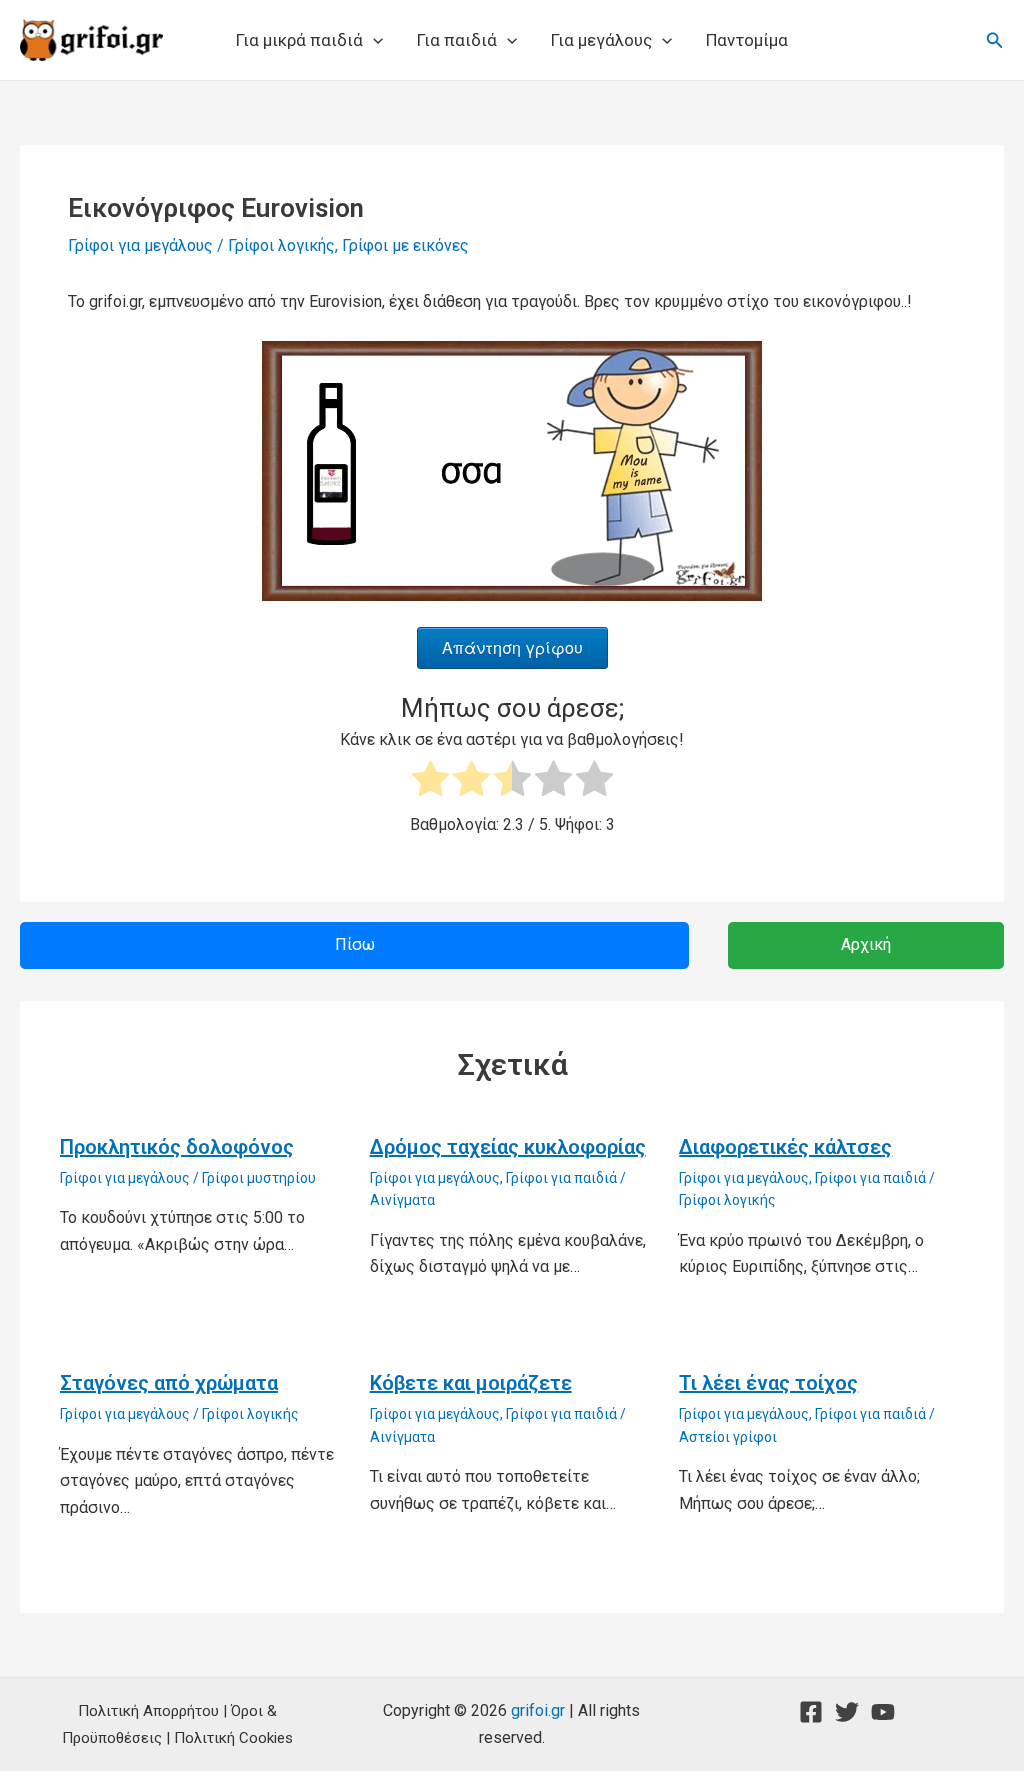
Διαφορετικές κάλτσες (785, 1147)
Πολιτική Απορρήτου (148, 1711)
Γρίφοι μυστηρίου (259, 1178)
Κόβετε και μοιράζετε (471, 1383)
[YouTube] (883, 1712)
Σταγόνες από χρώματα (169, 1383)
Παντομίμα (747, 40)
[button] (373, 40)
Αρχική (866, 944)
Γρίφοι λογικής (281, 245)
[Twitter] (847, 1712)
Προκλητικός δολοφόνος (177, 1147)
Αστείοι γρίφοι (728, 1437)
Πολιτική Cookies (233, 1738)
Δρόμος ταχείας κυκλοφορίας (508, 1147)
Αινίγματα (402, 1200)
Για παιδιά (457, 40)
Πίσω (355, 944)
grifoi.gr (538, 1710)
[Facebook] (811, 1712)
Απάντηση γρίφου (512, 647)
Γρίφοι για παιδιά (561, 1178)
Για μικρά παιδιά (299, 40)
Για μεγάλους (601, 40)
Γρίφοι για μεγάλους (140, 245)
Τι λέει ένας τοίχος (768, 1383)
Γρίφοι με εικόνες (405, 245)
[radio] (430, 782)
